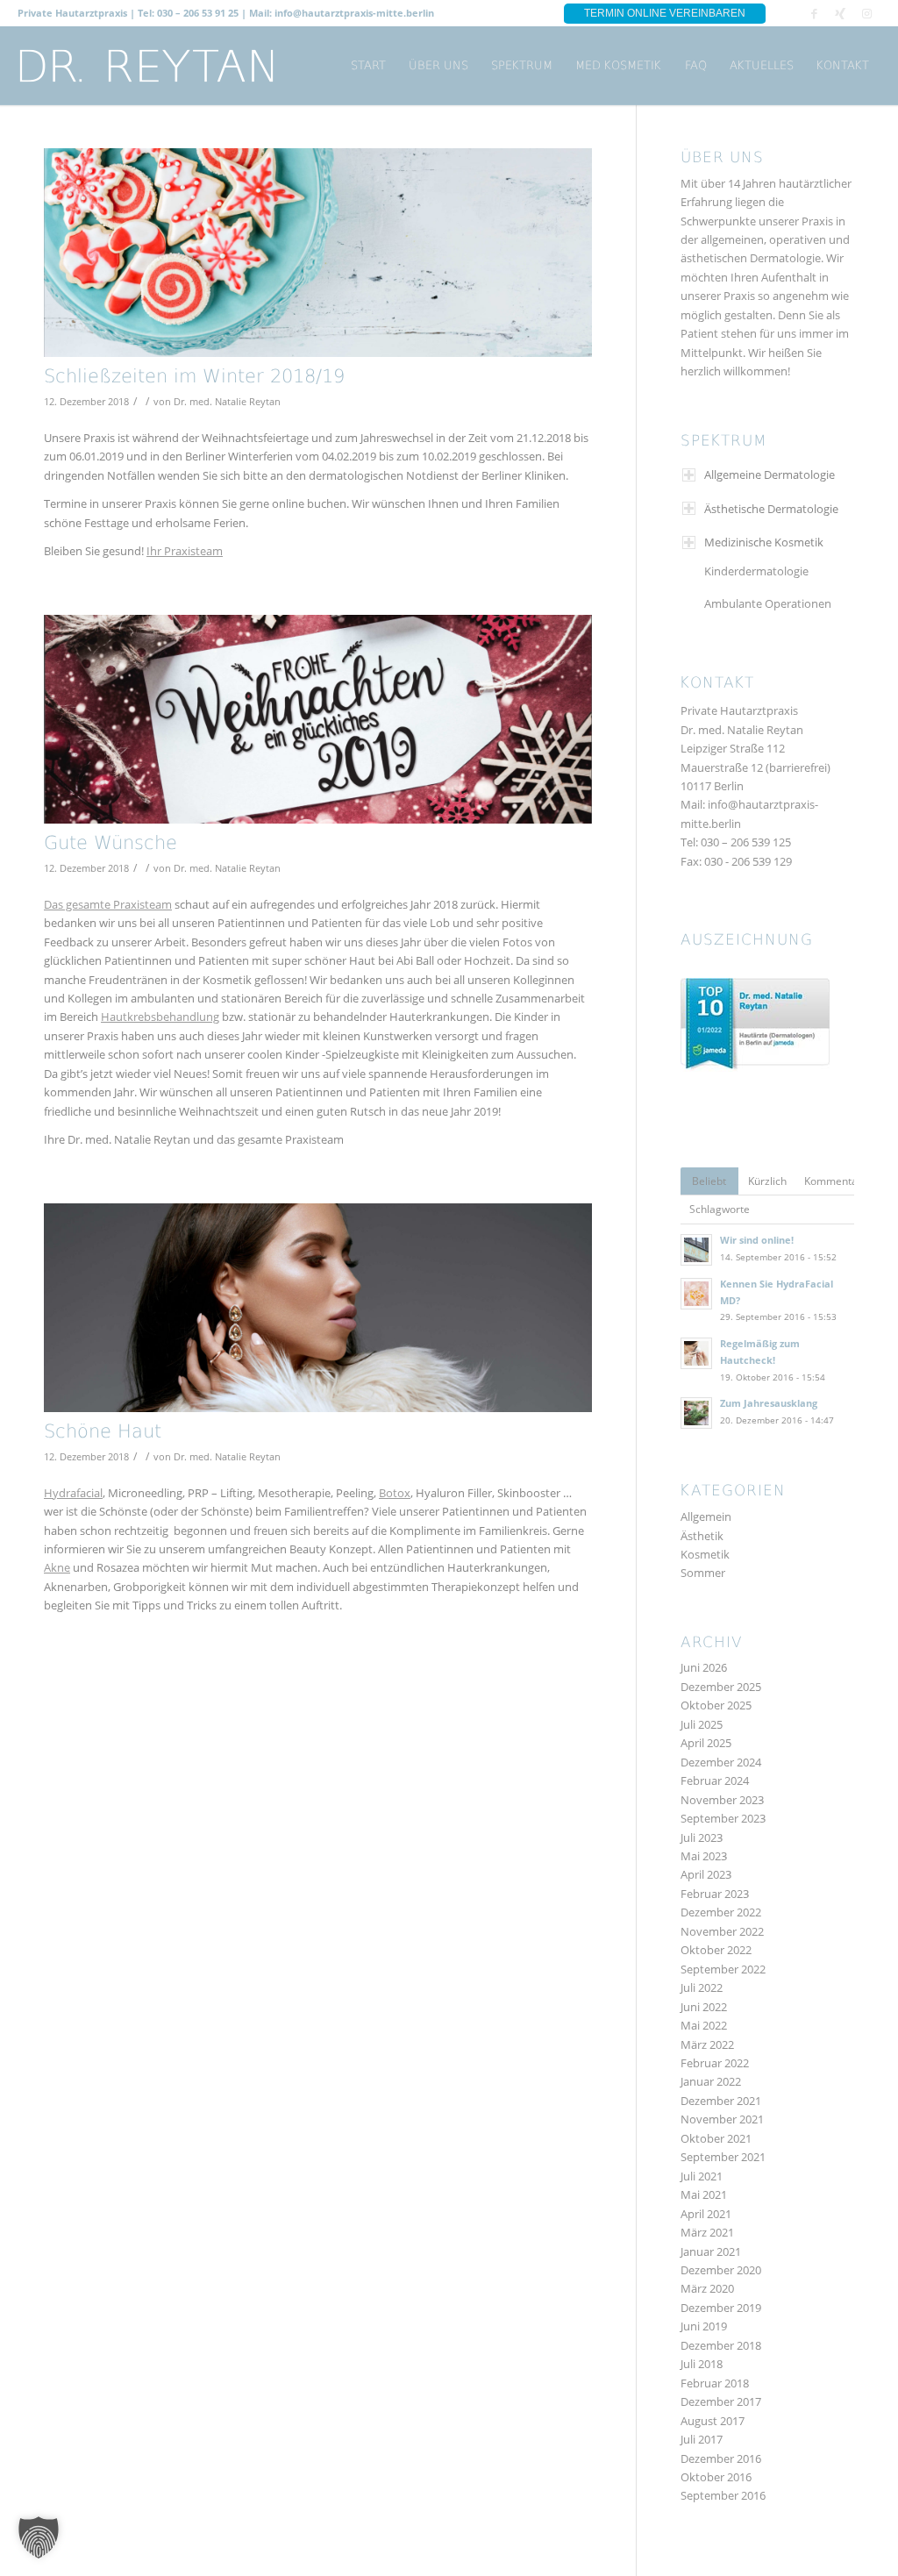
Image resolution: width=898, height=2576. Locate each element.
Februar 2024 (715, 1780)
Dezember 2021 (721, 2101)
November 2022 (722, 1931)
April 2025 (706, 1743)
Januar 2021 (711, 2251)
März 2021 (707, 2232)
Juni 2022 (704, 2007)
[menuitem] (368, 66)
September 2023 (723, 1818)
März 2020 (707, 2288)
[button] (39, 2537)
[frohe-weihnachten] (318, 719)
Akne (57, 1567)
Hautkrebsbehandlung (160, 1017)
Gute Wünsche (110, 844)
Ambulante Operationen (768, 603)
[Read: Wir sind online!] (696, 1250)
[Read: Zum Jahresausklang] (696, 1413)
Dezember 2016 (721, 2458)
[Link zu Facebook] (814, 13)
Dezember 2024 (721, 1762)
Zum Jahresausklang (769, 1403)
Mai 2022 (704, 2025)
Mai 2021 (704, 2194)
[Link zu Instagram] (867, 13)
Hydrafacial (73, 1493)
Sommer (703, 1573)
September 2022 (723, 1969)
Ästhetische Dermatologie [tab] (771, 509)
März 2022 (707, 2044)
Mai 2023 (704, 1856)
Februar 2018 (715, 2383)
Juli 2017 (702, 2439)
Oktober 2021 (716, 2138)
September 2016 (723, 2495)
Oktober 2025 (716, 1705)
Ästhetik (702, 1536)
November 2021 (722, 2119)
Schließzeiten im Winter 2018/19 (194, 378)
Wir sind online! (757, 1240)
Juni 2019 (704, 2326)
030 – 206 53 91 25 (198, 13)
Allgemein (706, 1516)
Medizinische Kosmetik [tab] (764, 542)
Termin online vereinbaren (665, 13)
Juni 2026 (704, 1667)
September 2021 (723, 2157)
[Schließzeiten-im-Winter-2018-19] (318, 253)
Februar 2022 (715, 2063)
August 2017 (713, 2421)
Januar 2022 (711, 2081)
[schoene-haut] (318, 1308)
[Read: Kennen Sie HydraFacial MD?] (696, 1294)
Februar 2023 (715, 1894)
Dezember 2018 (721, 2345)
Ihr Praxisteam (185, 551)
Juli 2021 (702, 2176)
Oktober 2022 (716, 1950)
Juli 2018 (702, 2364)
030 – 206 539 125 (746, 842)
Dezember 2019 (721, 2308)
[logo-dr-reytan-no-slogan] (147, 66)
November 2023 (722, 1800)
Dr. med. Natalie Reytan (227, 402)
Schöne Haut (103, 1433)
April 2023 (706, 1874)
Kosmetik (705, 1554)
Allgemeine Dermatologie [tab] (770, 475)
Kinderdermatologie (756, 571)
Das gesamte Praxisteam (108, 904)
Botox (395, 1493)
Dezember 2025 (721, 1687)
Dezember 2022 (721, 1912)
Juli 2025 (702, 1724)
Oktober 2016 (716, 2477)
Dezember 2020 (721, 2270)
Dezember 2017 (721, 2401)
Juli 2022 (702, 1987)
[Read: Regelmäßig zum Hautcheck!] (696, 1353)
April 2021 (706, 2214)
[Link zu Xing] (841, 13)
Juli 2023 (702, 1837)
